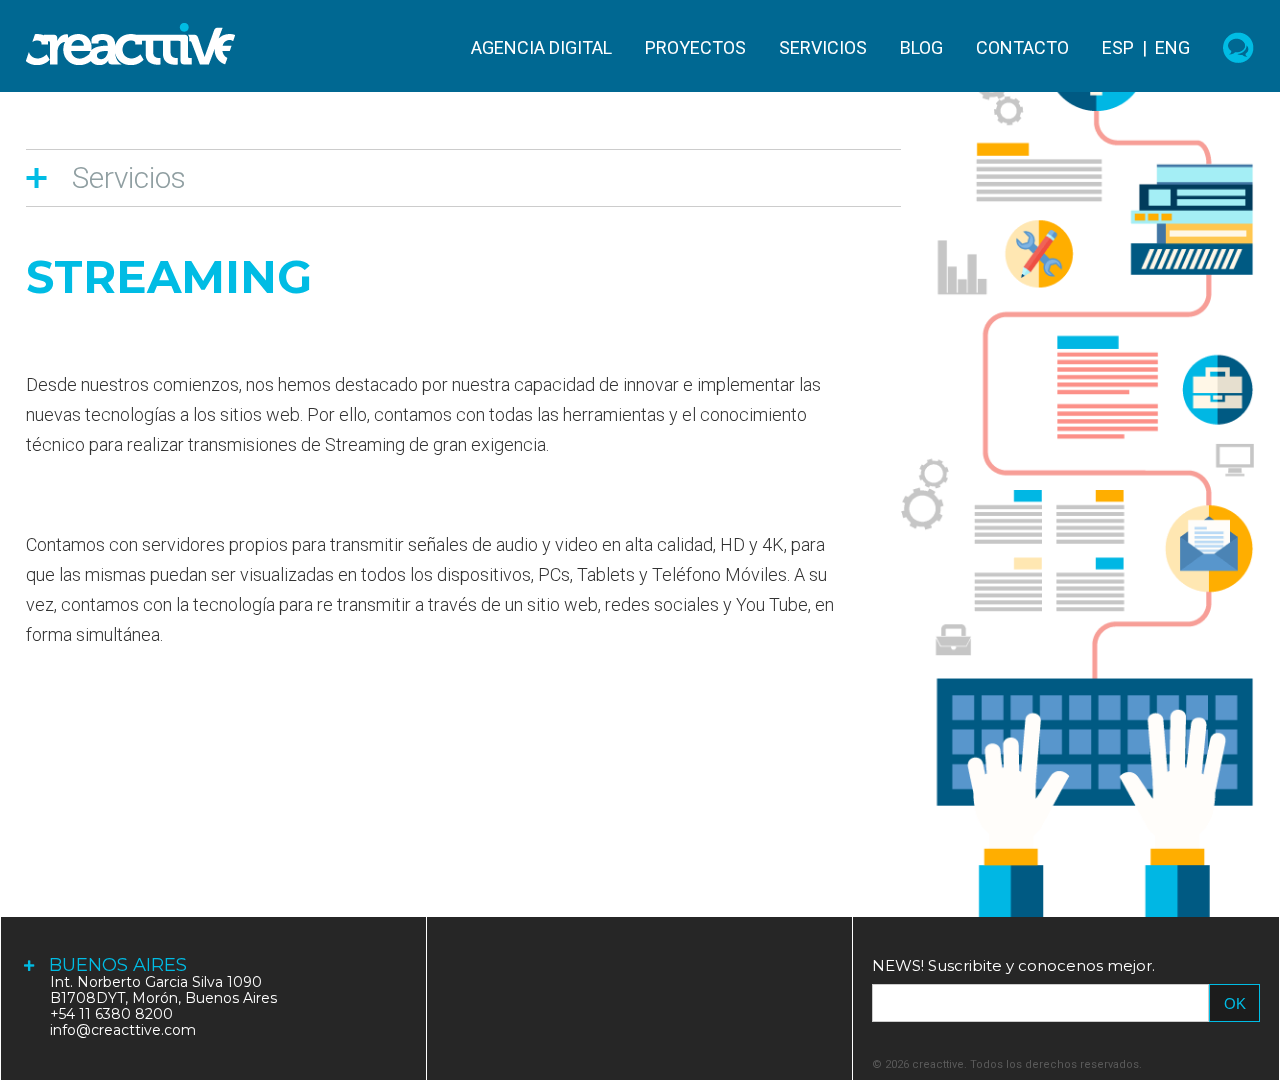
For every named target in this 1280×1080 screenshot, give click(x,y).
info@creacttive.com (123, 1030)
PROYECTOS (695, 48)
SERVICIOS (823, 48)
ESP (1118, 47)
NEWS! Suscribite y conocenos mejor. (1013, 966)
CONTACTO (1022, 48)
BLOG (921, 48)
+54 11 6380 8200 (111, 1014)
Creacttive (130, 44)
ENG (1172, 47)
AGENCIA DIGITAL (541, 48)
